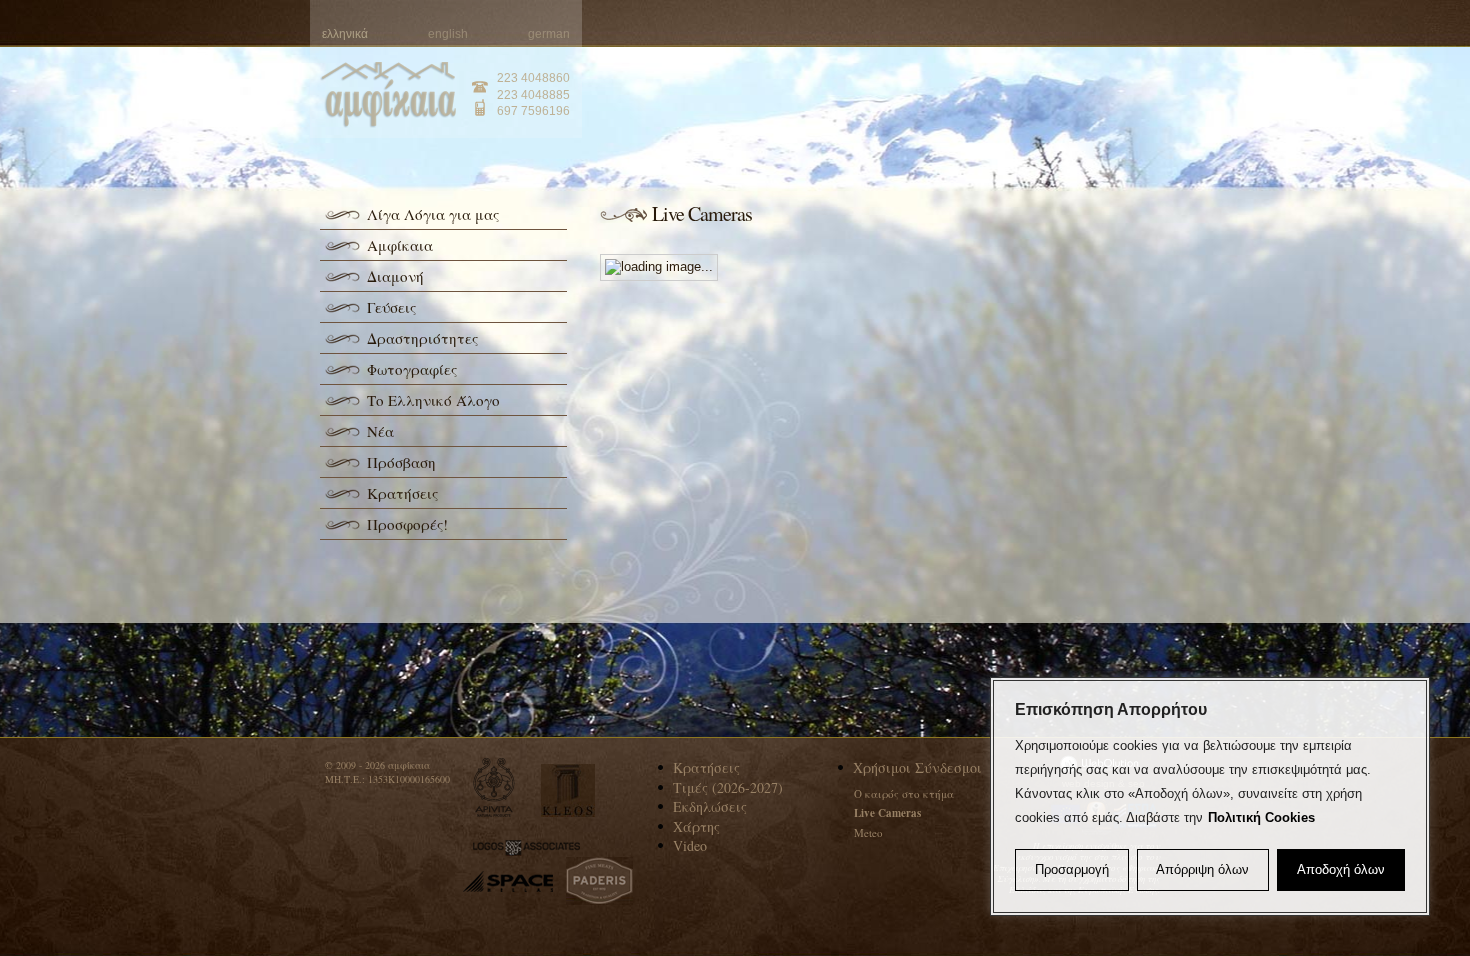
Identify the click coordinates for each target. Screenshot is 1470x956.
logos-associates (526, 848)
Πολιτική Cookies (1261, 817)
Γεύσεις (391, 307)
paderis (599, 881)
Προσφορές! (407, 524)
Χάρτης (696, 826)
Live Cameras (887, 813)
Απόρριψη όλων (1202, 869)
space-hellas (508, 881)
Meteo (868, 832)
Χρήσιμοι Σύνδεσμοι (917, 767)
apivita (494, 787)
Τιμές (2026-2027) (728, 787)
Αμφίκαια (400, 245)
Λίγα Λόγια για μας (433, 214)
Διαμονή (395, 276)
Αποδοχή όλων (1341, 869)
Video (690, 845)
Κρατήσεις (402, 493)
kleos (568, 790)
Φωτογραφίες (412, 369)
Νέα (380, 431)
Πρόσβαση (401, 462)
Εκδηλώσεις (710, 806)
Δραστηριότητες (422, 338)
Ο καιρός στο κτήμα (904, 793)
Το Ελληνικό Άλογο (433, 400)
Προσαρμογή (1072, 869)
